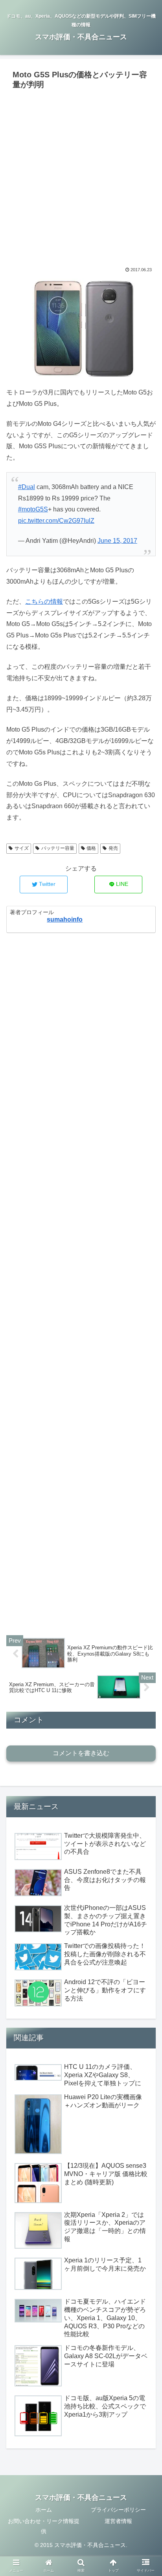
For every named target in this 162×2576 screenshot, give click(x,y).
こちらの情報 (44, 602)
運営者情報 (118, 2521)
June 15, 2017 (117, 541)
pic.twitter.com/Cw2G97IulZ (56, 521)
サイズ (22, 848)
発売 (113, 848)
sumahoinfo (65, 919)
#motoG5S (33, 509)
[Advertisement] (81, 177)
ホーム (44, 2510)
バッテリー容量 (58, 848)
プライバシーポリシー (118, 2510)
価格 (91, 848)
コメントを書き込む (81, 1753)
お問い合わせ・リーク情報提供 (44, 2526)
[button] (146, 1396)
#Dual (27, 487)
